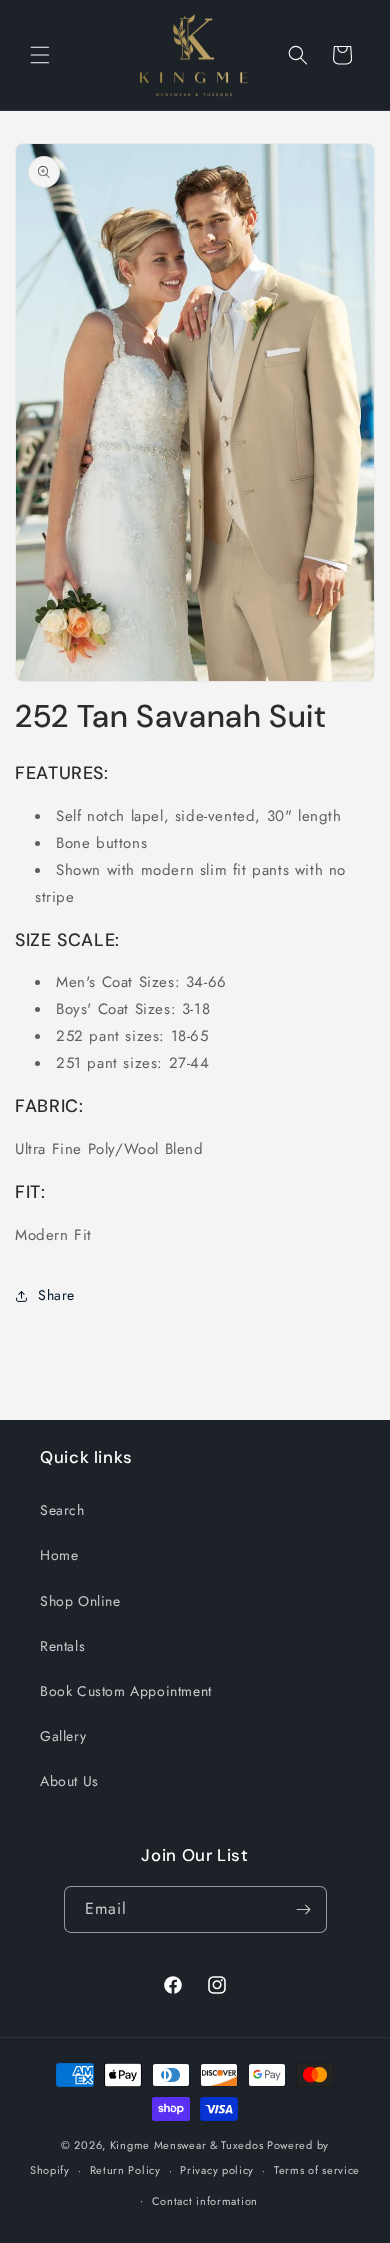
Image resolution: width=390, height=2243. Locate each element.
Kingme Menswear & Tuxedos (187, 2145)
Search (62, 1510)
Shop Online (80, 1601)
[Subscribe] (304, 1909)
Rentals (62, 1646)
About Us (69, 1781)
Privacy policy (217, 2170)
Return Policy (125, 2170)
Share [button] (56, 1295)
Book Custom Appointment (126, 1691)
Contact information (205, 2201)
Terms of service (317, 2170)
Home (59, 1555)
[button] (40, 55)
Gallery (63, 1736)
